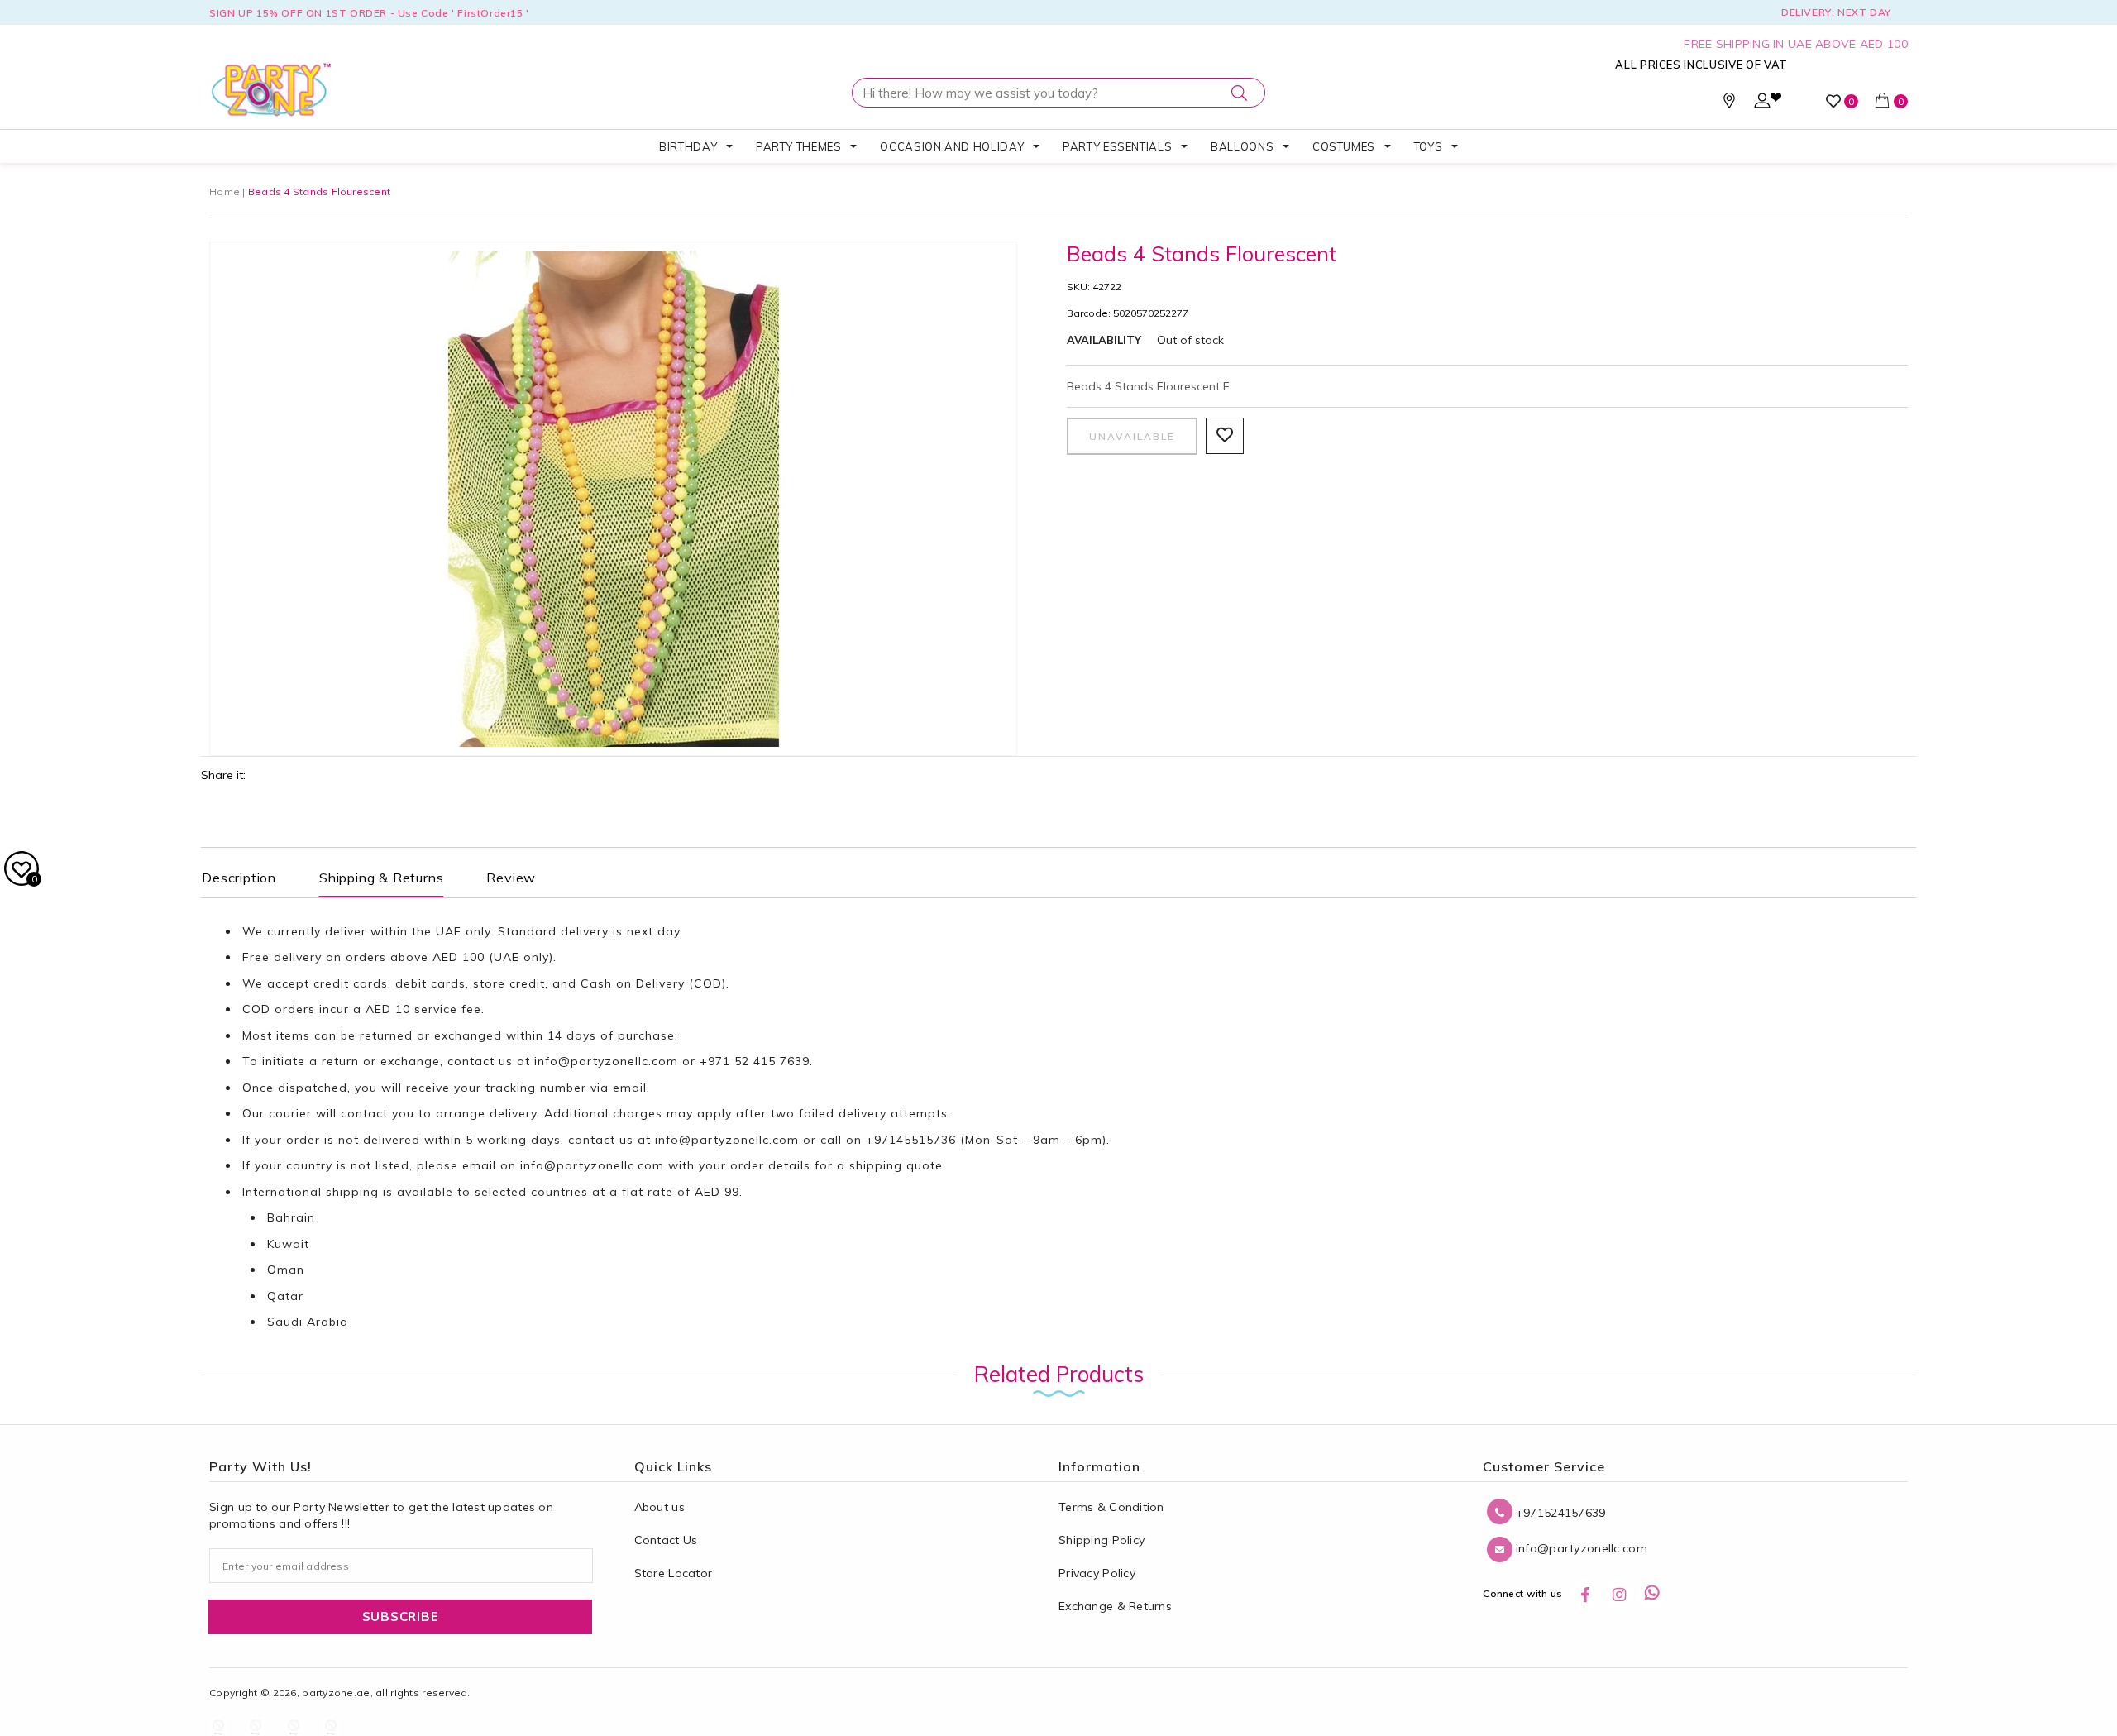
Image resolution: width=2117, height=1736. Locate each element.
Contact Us (666, 1540)
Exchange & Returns (1115, 1606)
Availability (1104, 340)
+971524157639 (1559, 1513)
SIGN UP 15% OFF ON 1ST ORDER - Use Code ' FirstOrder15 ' (369, 13)
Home (225, 191)
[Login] (1762, 104)
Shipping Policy (1102, 1540)
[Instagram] (1619, 1594)
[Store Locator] (1729, 104)
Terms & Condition (1111, 1507)
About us (659, 1507)
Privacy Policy (1097, 1573)
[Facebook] (1586, 1594)
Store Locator (674, 1573)
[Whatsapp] (1652, 1594)
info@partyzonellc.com (606, 1061)
